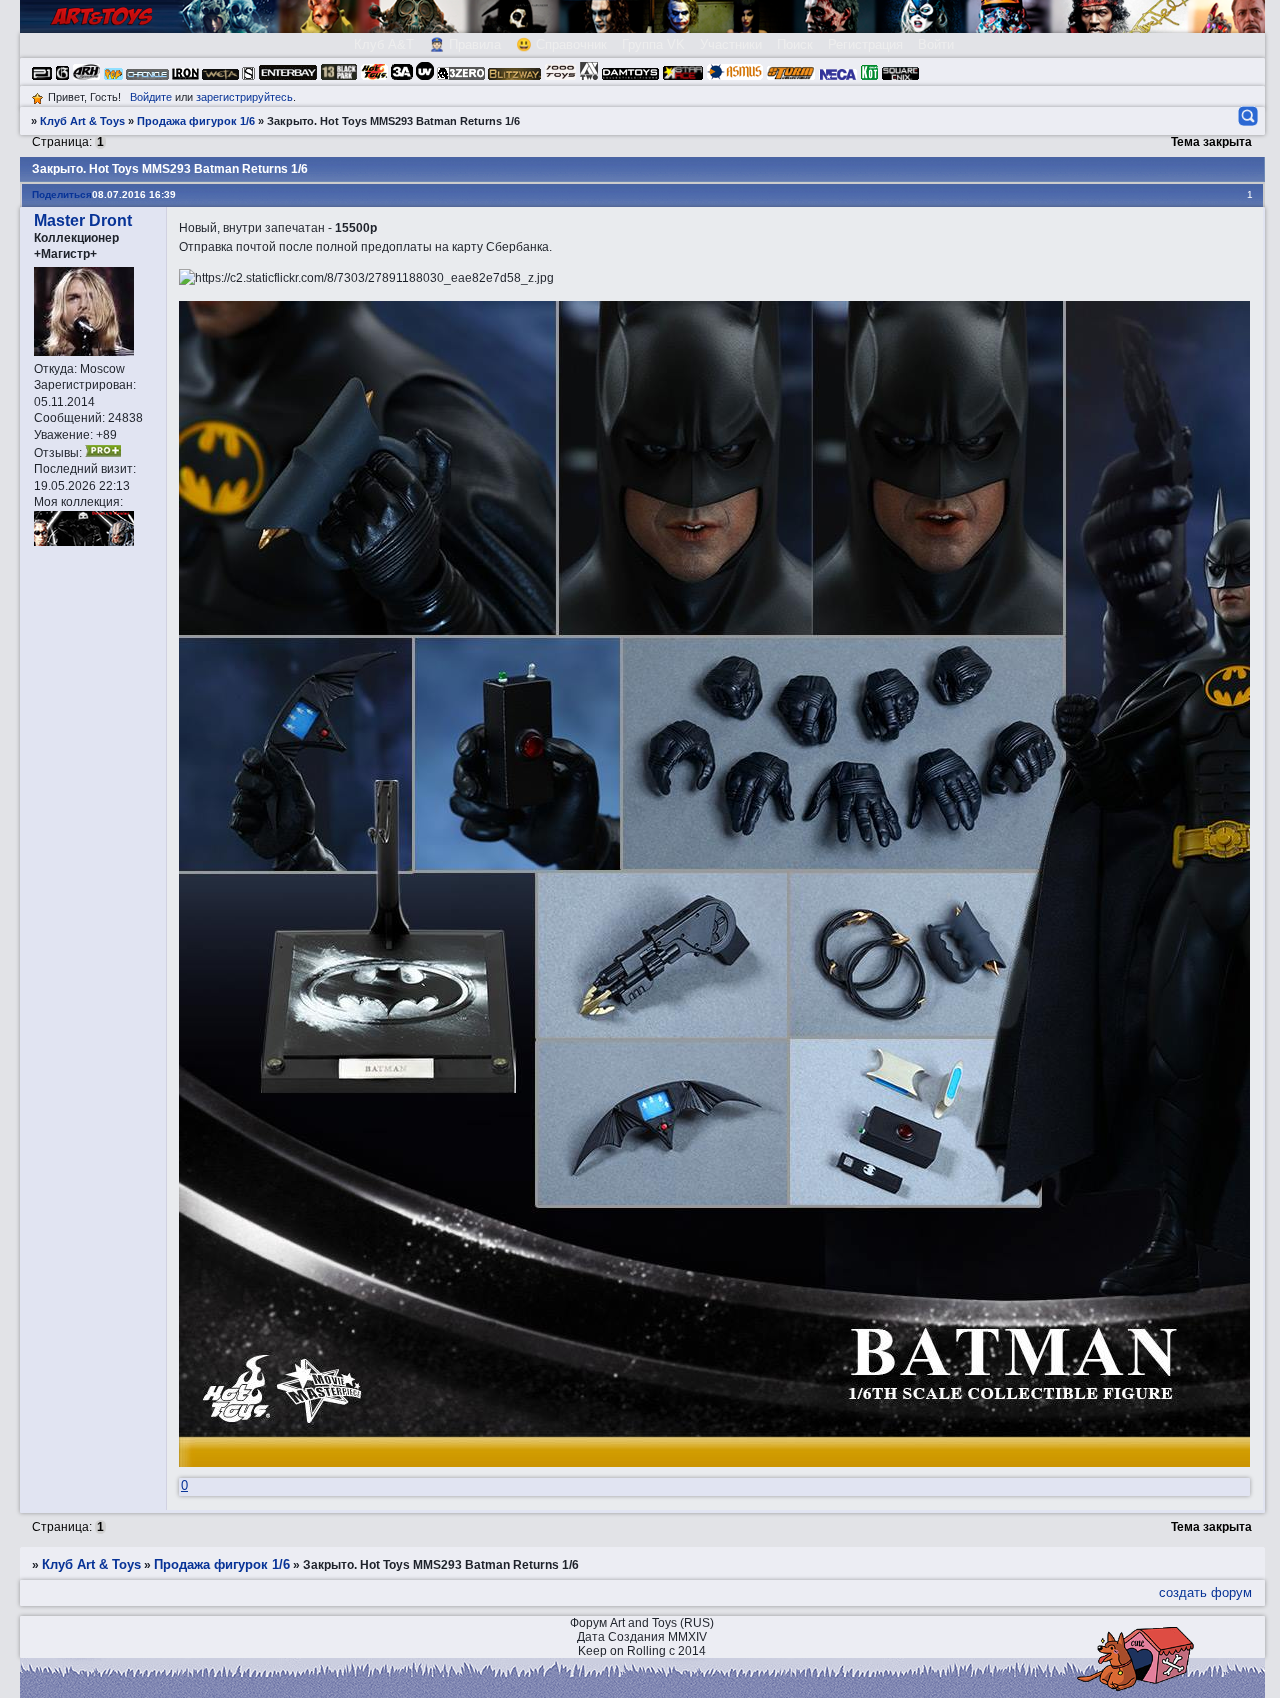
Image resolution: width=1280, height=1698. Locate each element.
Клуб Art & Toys (82, 121)
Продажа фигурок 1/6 (196, 121)
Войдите (151, 97)
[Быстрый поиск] (1246, 116)
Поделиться (62, 194)
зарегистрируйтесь (244, 97)
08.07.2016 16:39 (134, 194)
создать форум (1205, 1592)
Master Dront (83, 220)
